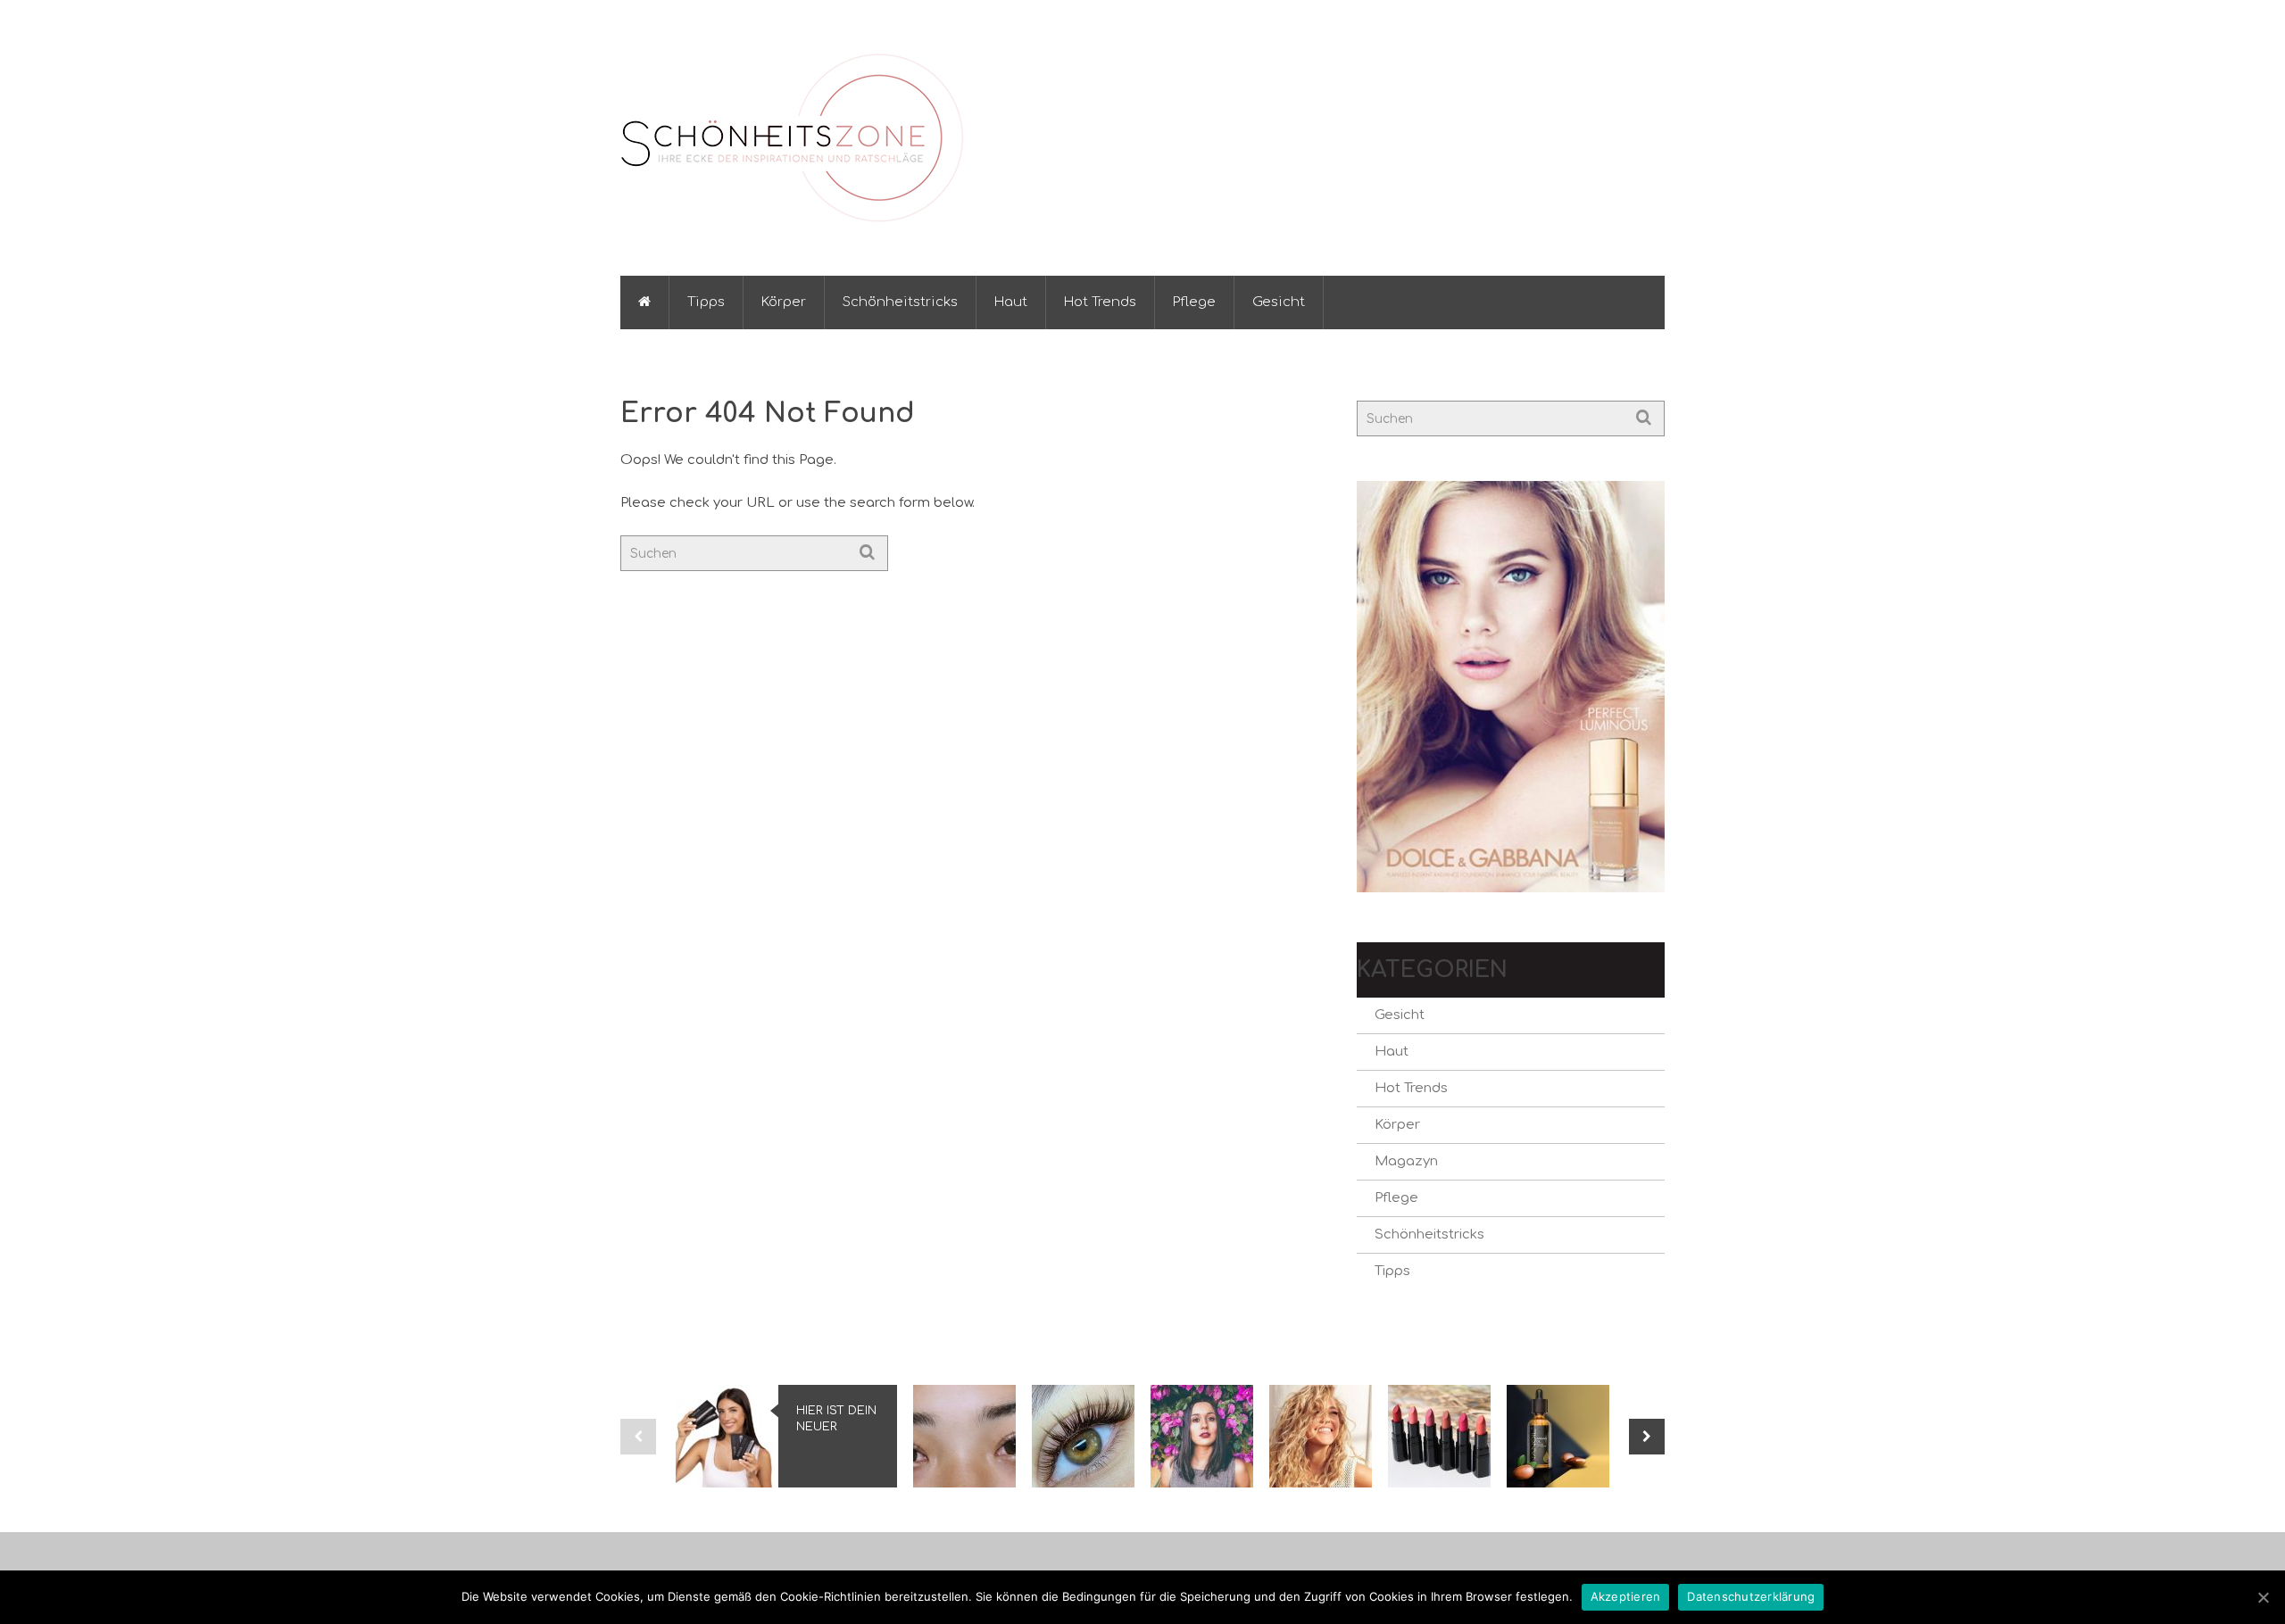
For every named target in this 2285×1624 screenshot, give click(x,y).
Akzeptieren (1626, 1596)
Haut (1011, 302)
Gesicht (1279, 302)
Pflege (1194, 302)
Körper (784, 302)
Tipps (706, 302)
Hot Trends (1100, 302)
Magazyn (1406, 1161)
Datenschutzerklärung (1751, 1596)
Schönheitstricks (900, 302)
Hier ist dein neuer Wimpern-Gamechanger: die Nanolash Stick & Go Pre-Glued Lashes (836, 1420)
